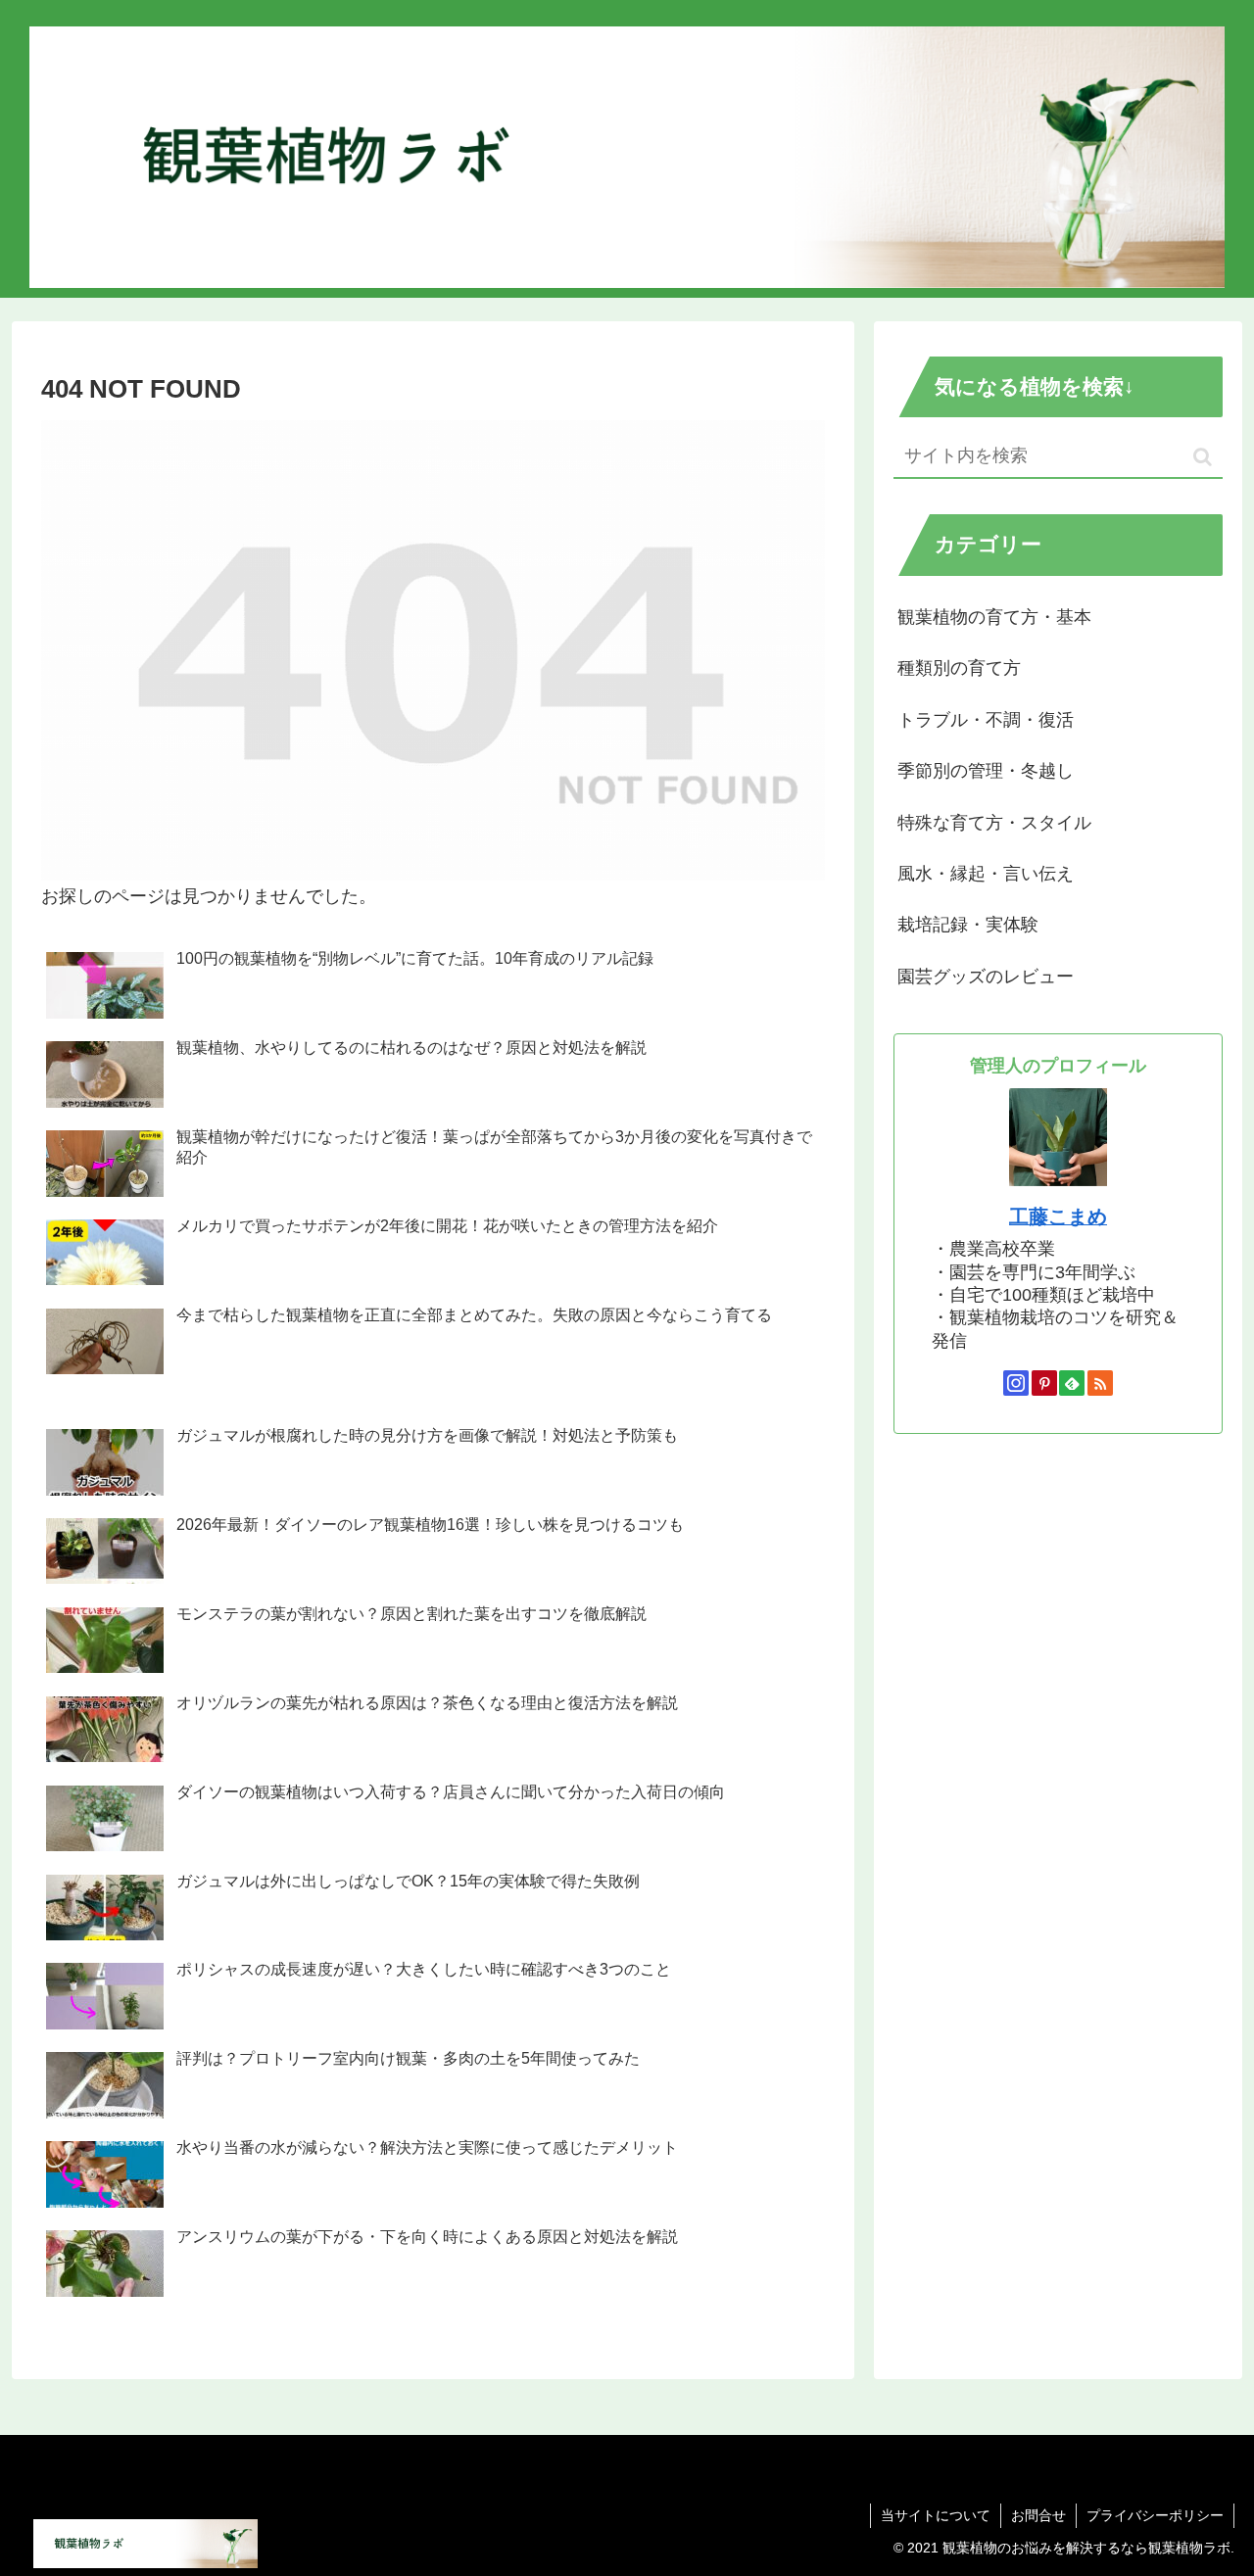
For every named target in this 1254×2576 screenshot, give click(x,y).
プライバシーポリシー (1155, 2515)
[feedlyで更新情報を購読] (1072, 1383)
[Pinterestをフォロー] (1044, 1383)
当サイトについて (936, 2515)
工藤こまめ (1058, 1216)
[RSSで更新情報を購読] (1100, 1383)
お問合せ (1038, 2515)
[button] (1203, 457)
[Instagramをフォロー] (1016, 1383)
